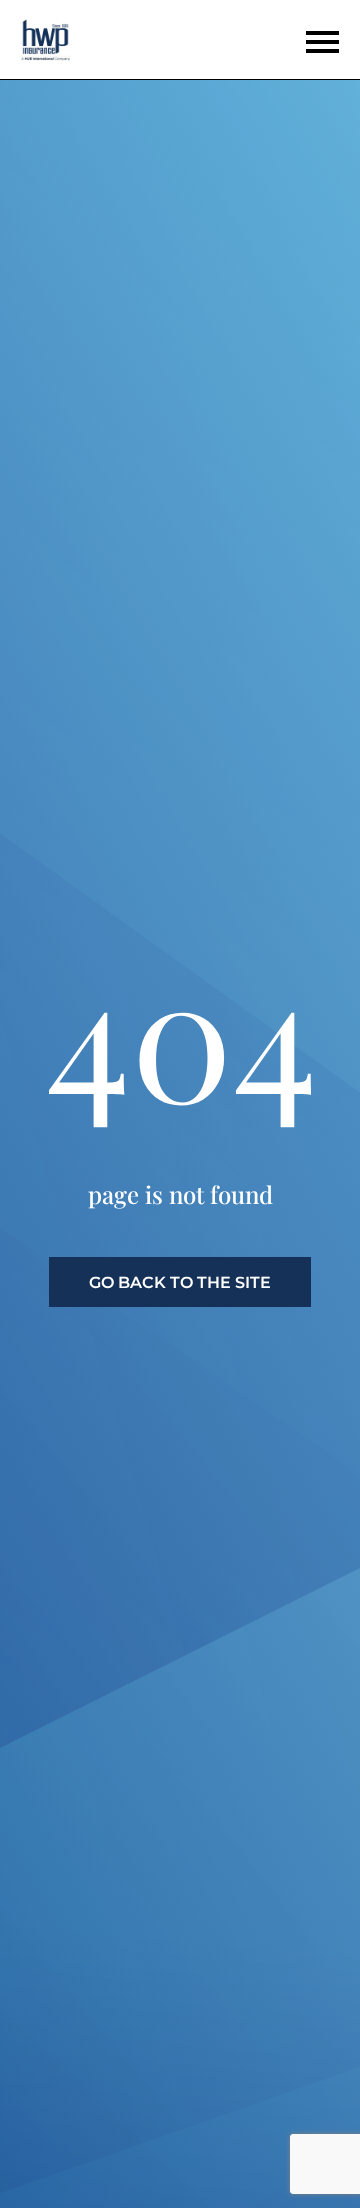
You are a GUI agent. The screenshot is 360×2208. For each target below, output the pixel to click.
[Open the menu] (322, 42)
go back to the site (180, 1282)
